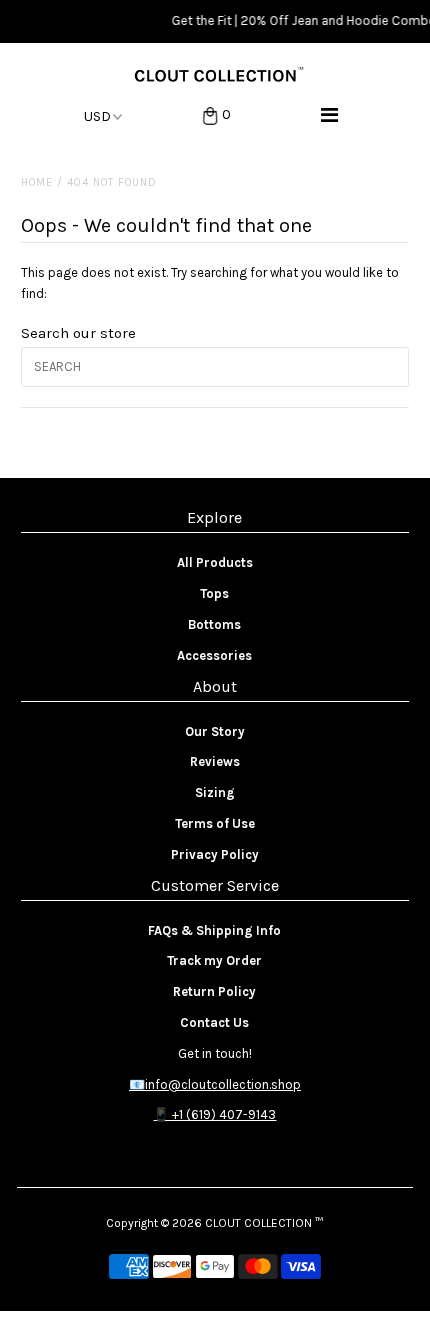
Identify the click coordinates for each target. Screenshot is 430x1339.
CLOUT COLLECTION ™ (264, 1223)
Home (37, 182)
